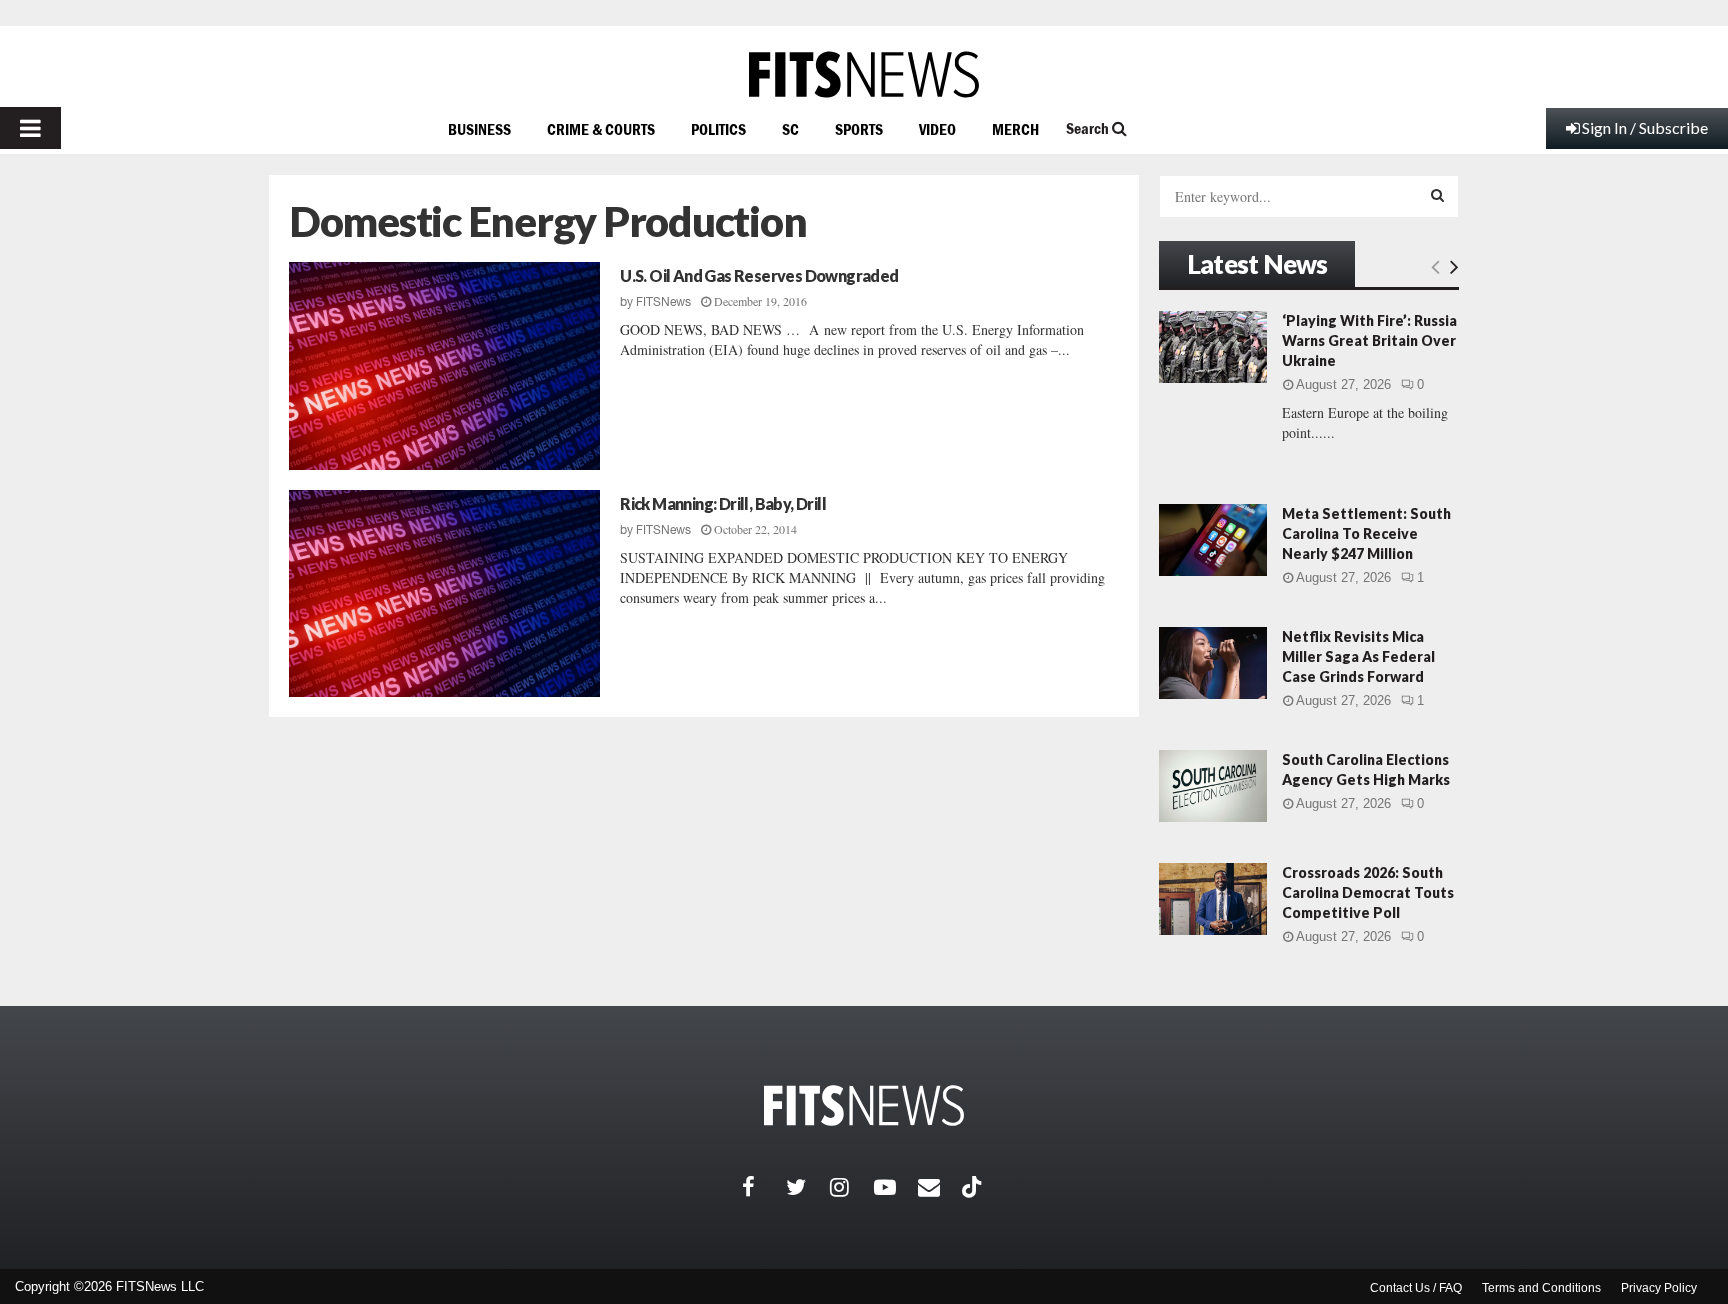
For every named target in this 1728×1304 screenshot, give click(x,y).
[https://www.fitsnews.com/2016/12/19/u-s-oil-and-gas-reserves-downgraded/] (444, 366)
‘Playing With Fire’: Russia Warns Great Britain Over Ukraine (1369, 340)
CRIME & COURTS (601, 129)
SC (790, 129)
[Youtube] (896, 1187)
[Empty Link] (1435, 266)
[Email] (940, 1187)
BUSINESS (479, 129)
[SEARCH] (1437, 195)
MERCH (1015, 129)
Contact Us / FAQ (1416, 1288)
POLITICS (718, 129)
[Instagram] (852, 1187)
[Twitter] (808, 1187)
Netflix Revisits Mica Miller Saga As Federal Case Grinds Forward (1358, 656)
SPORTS (859, 129)
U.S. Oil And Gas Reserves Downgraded (759, 275)
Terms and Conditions (1541, 1288)
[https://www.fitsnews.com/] (864, 74)
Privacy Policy (1659, 1288)
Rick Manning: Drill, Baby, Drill (723, 503)
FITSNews (663, 302)
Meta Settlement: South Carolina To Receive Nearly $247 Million (1366, 533)
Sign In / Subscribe (1645, 127)
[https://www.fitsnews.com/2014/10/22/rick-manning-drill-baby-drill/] (444, 594)
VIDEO (937, 129)
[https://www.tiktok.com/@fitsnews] (974, 1187)
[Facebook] (764, 1187)
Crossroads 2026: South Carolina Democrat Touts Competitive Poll (1368, 892)
